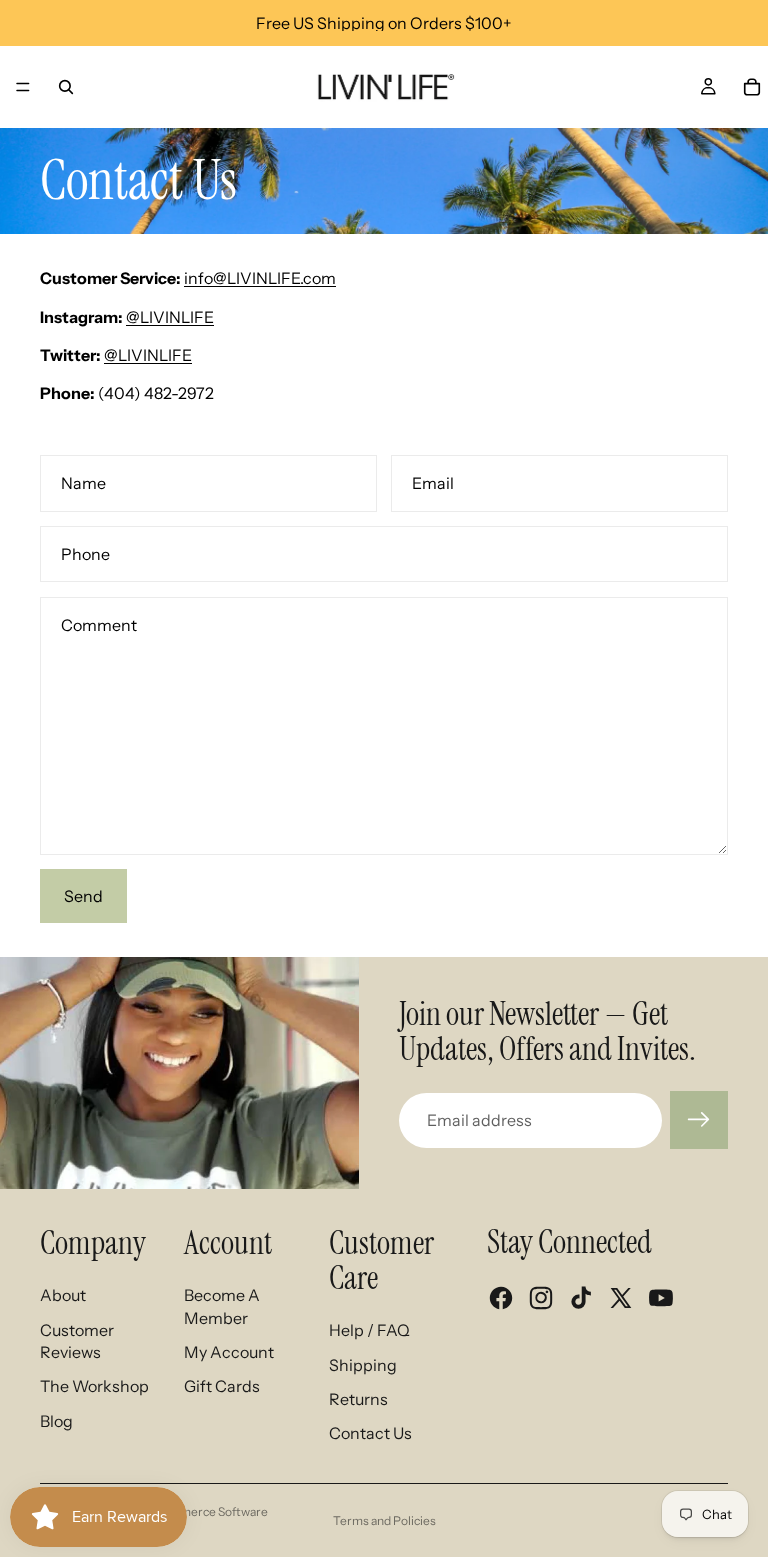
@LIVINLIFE (170, 317)
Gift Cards (222, 1386)
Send (83, 896)
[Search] (66, 87)
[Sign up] (699, 1120)
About (63, 1295)
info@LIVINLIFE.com (260, 278)
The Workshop (94, 1386)
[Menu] (23, 87)
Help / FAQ (369, 1330)
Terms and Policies (384, 1520)
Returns (358, 1399)
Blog (56, 1421)
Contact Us (370, 1433)
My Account (229, 1352)
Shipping (363, 1365)
